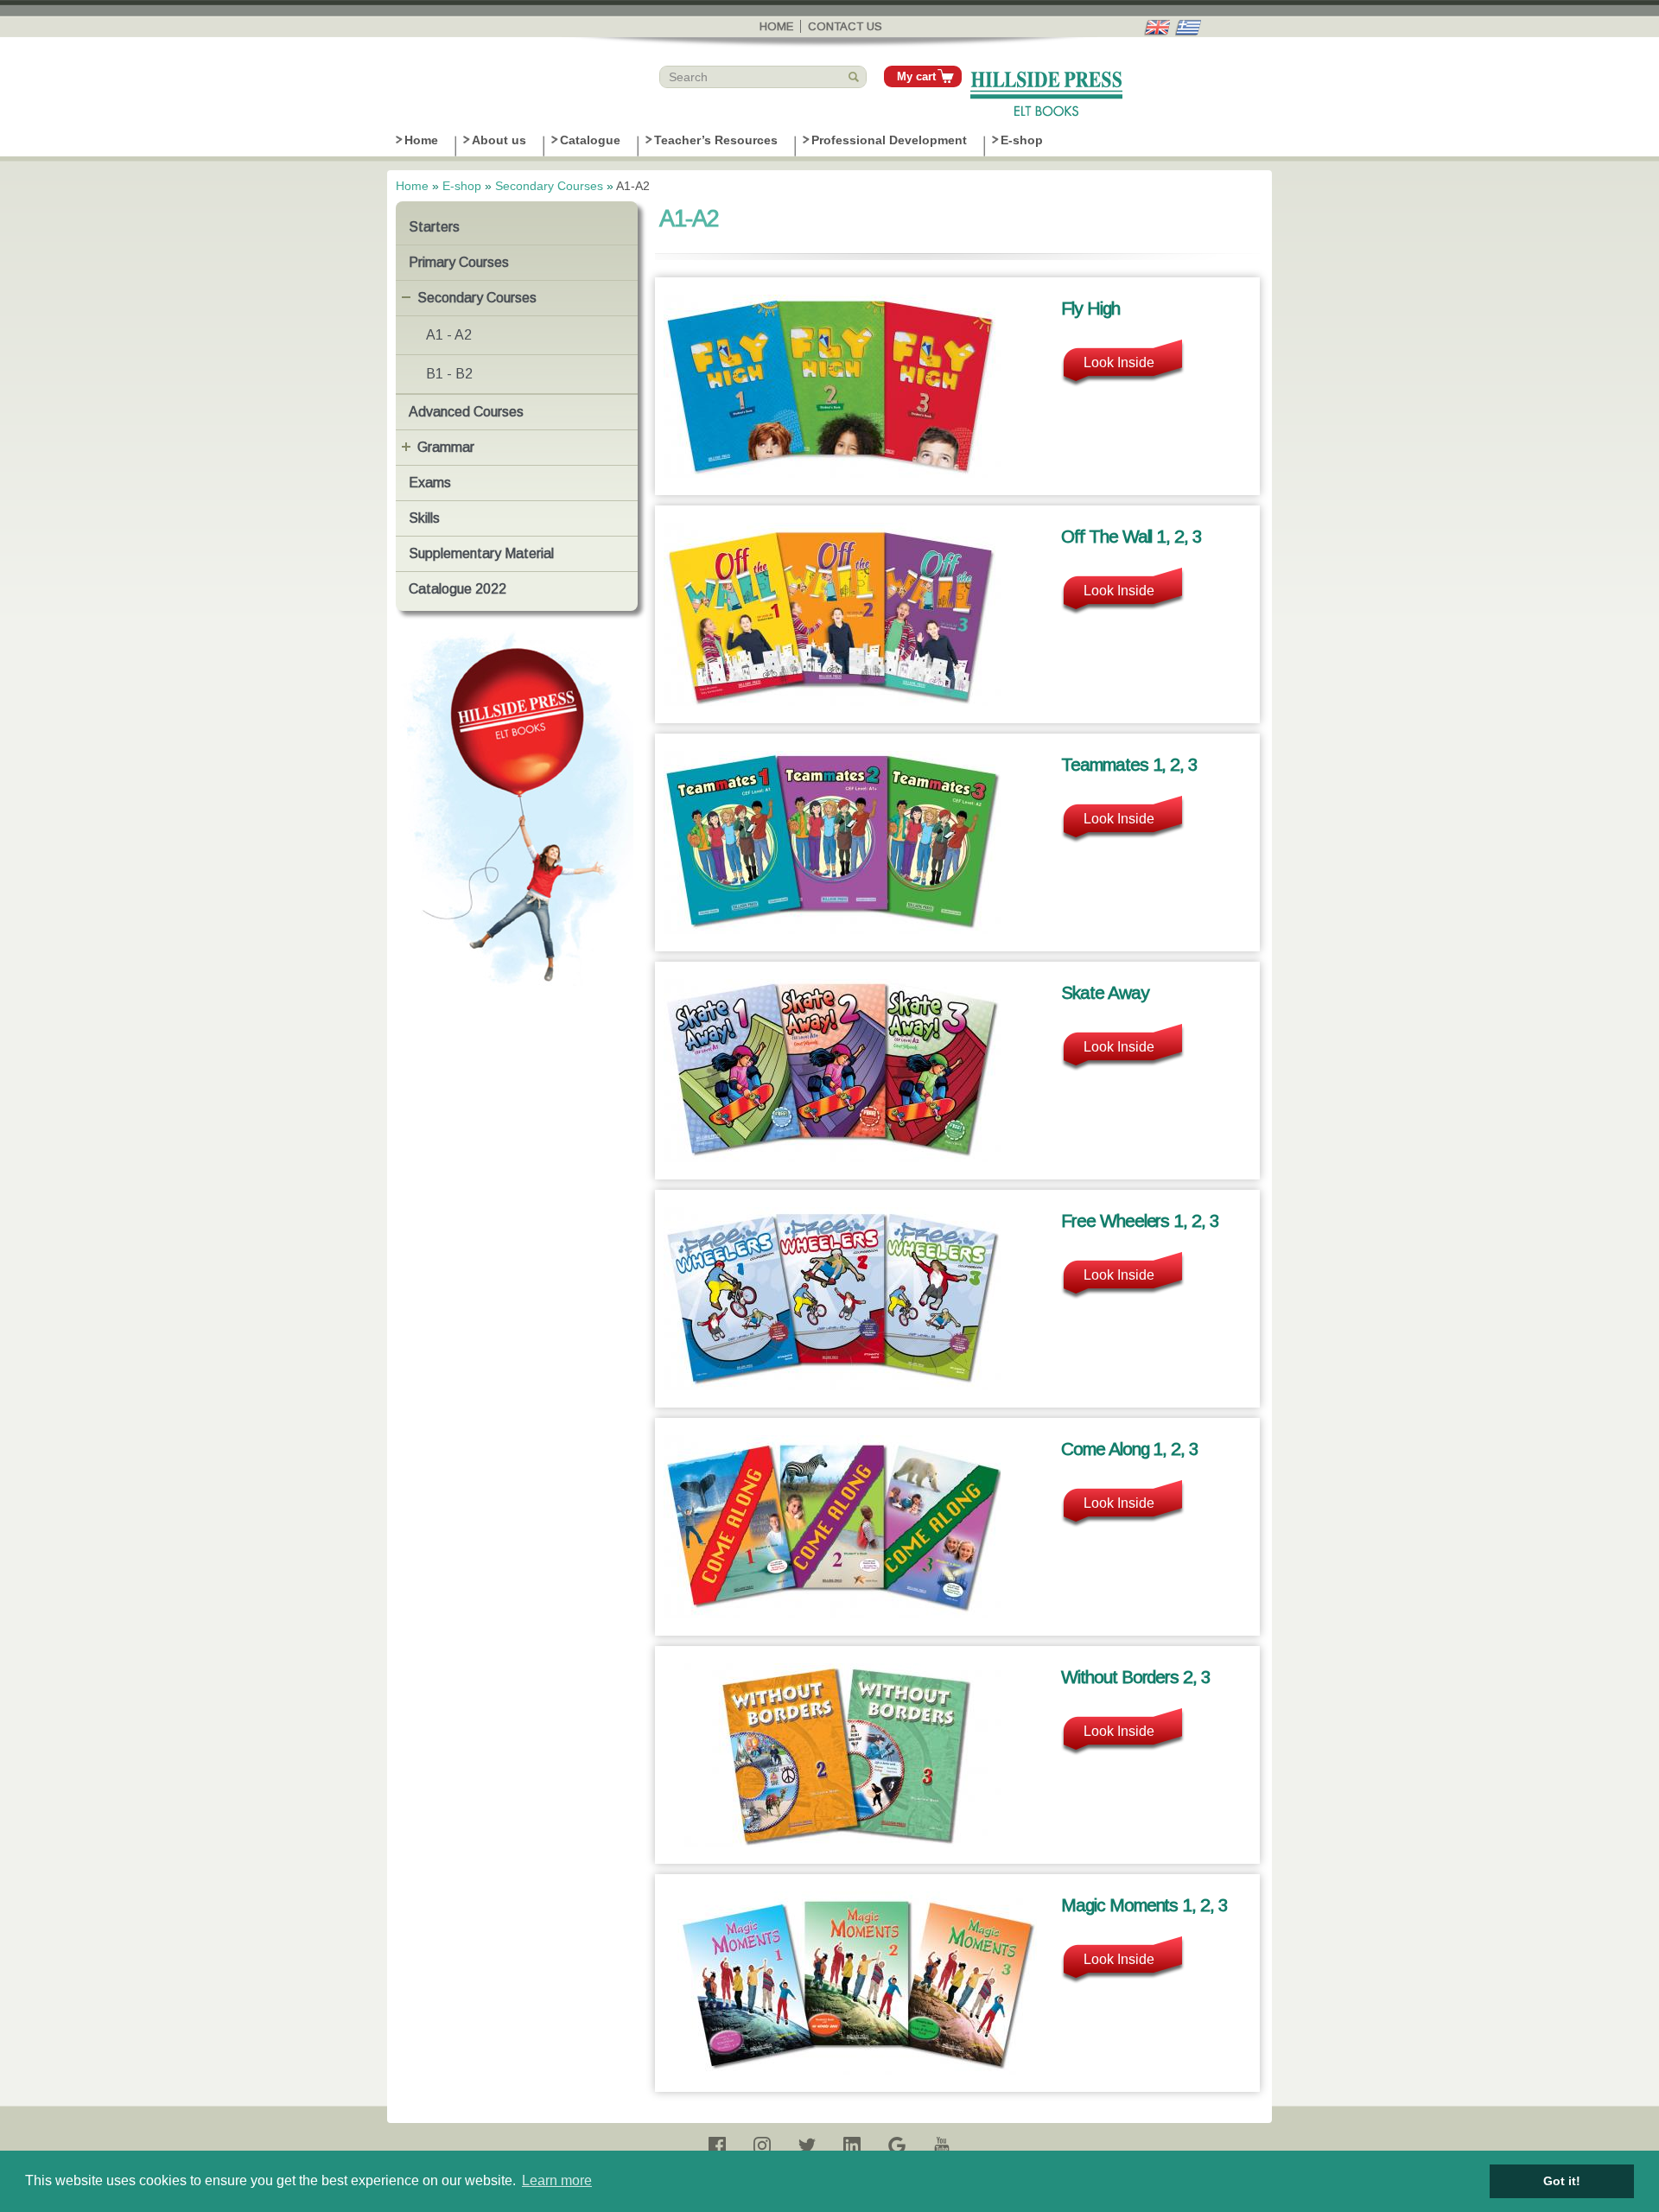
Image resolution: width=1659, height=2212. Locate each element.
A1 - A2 (449, 335)
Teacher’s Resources (716, 140)
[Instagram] (762, 2145)
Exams (430, 483)
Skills (424, 518)
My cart (916, 76)
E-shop (1022, 140)
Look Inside (1119, 362)
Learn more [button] (557, 2180)
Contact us (845, 26)
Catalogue (590, 140)
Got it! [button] (1562, 2181)
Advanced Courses (466, 412)
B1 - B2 (449, 374)
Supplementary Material (481, 553)
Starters (434, 227)
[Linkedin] (852, 2145)
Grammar (446, 447)
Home (776, 26)
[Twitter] (807, 2145)
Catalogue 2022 (458, 589)
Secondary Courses (549, 186)
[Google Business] (897, 2145)
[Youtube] (942, 2145)
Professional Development (889, 140)
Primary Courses (459, 262)
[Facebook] (717, 2145)
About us (499, 140)
